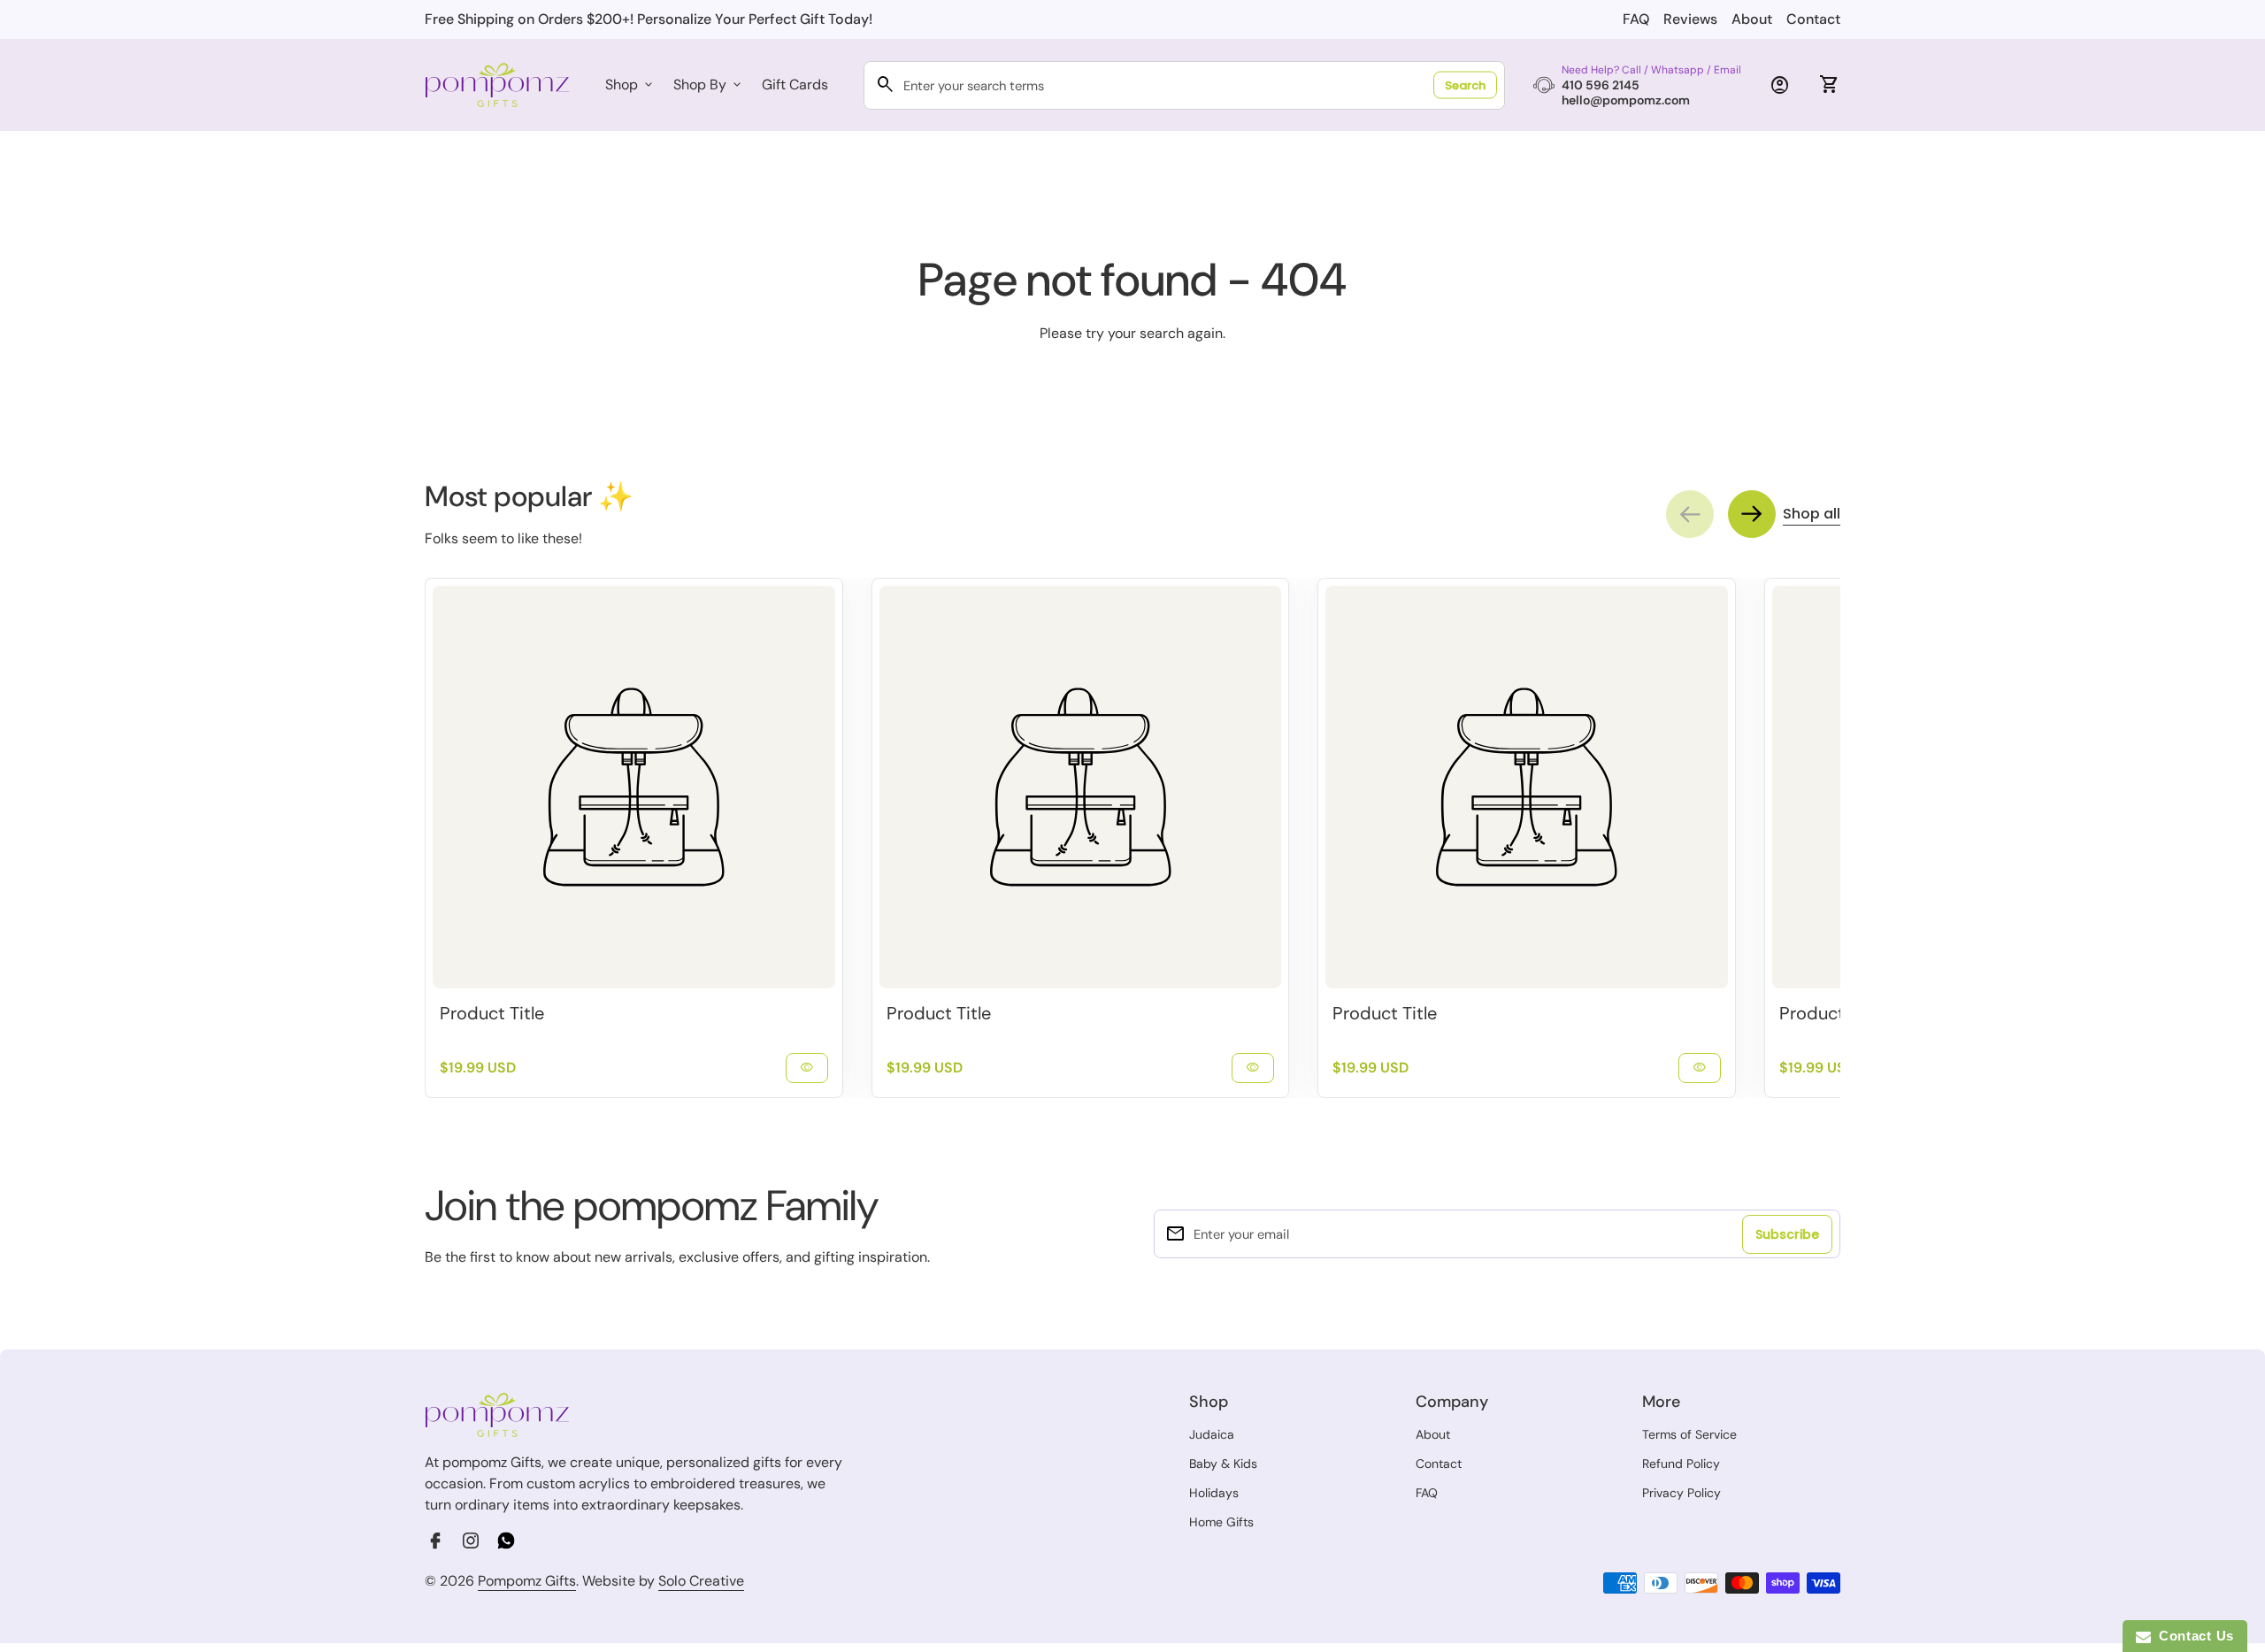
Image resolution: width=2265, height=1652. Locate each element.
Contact (1813, 19)
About (1752, 19)
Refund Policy (1681, 1464)
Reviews (1690, 19)
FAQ (1636, 19)
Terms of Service (1689, 1434)
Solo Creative (701, 1581)
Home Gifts (1221, 1522)
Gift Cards (795, 85)
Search (1465, 85)
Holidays (1214, 1493)
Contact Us (2192, 1636)
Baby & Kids (1223, 1464)
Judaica (1212, 1434)
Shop (630, 85)
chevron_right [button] (1752, 514)
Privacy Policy (1681, 1493)
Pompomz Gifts (527, 1581)
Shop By (709, 85)
